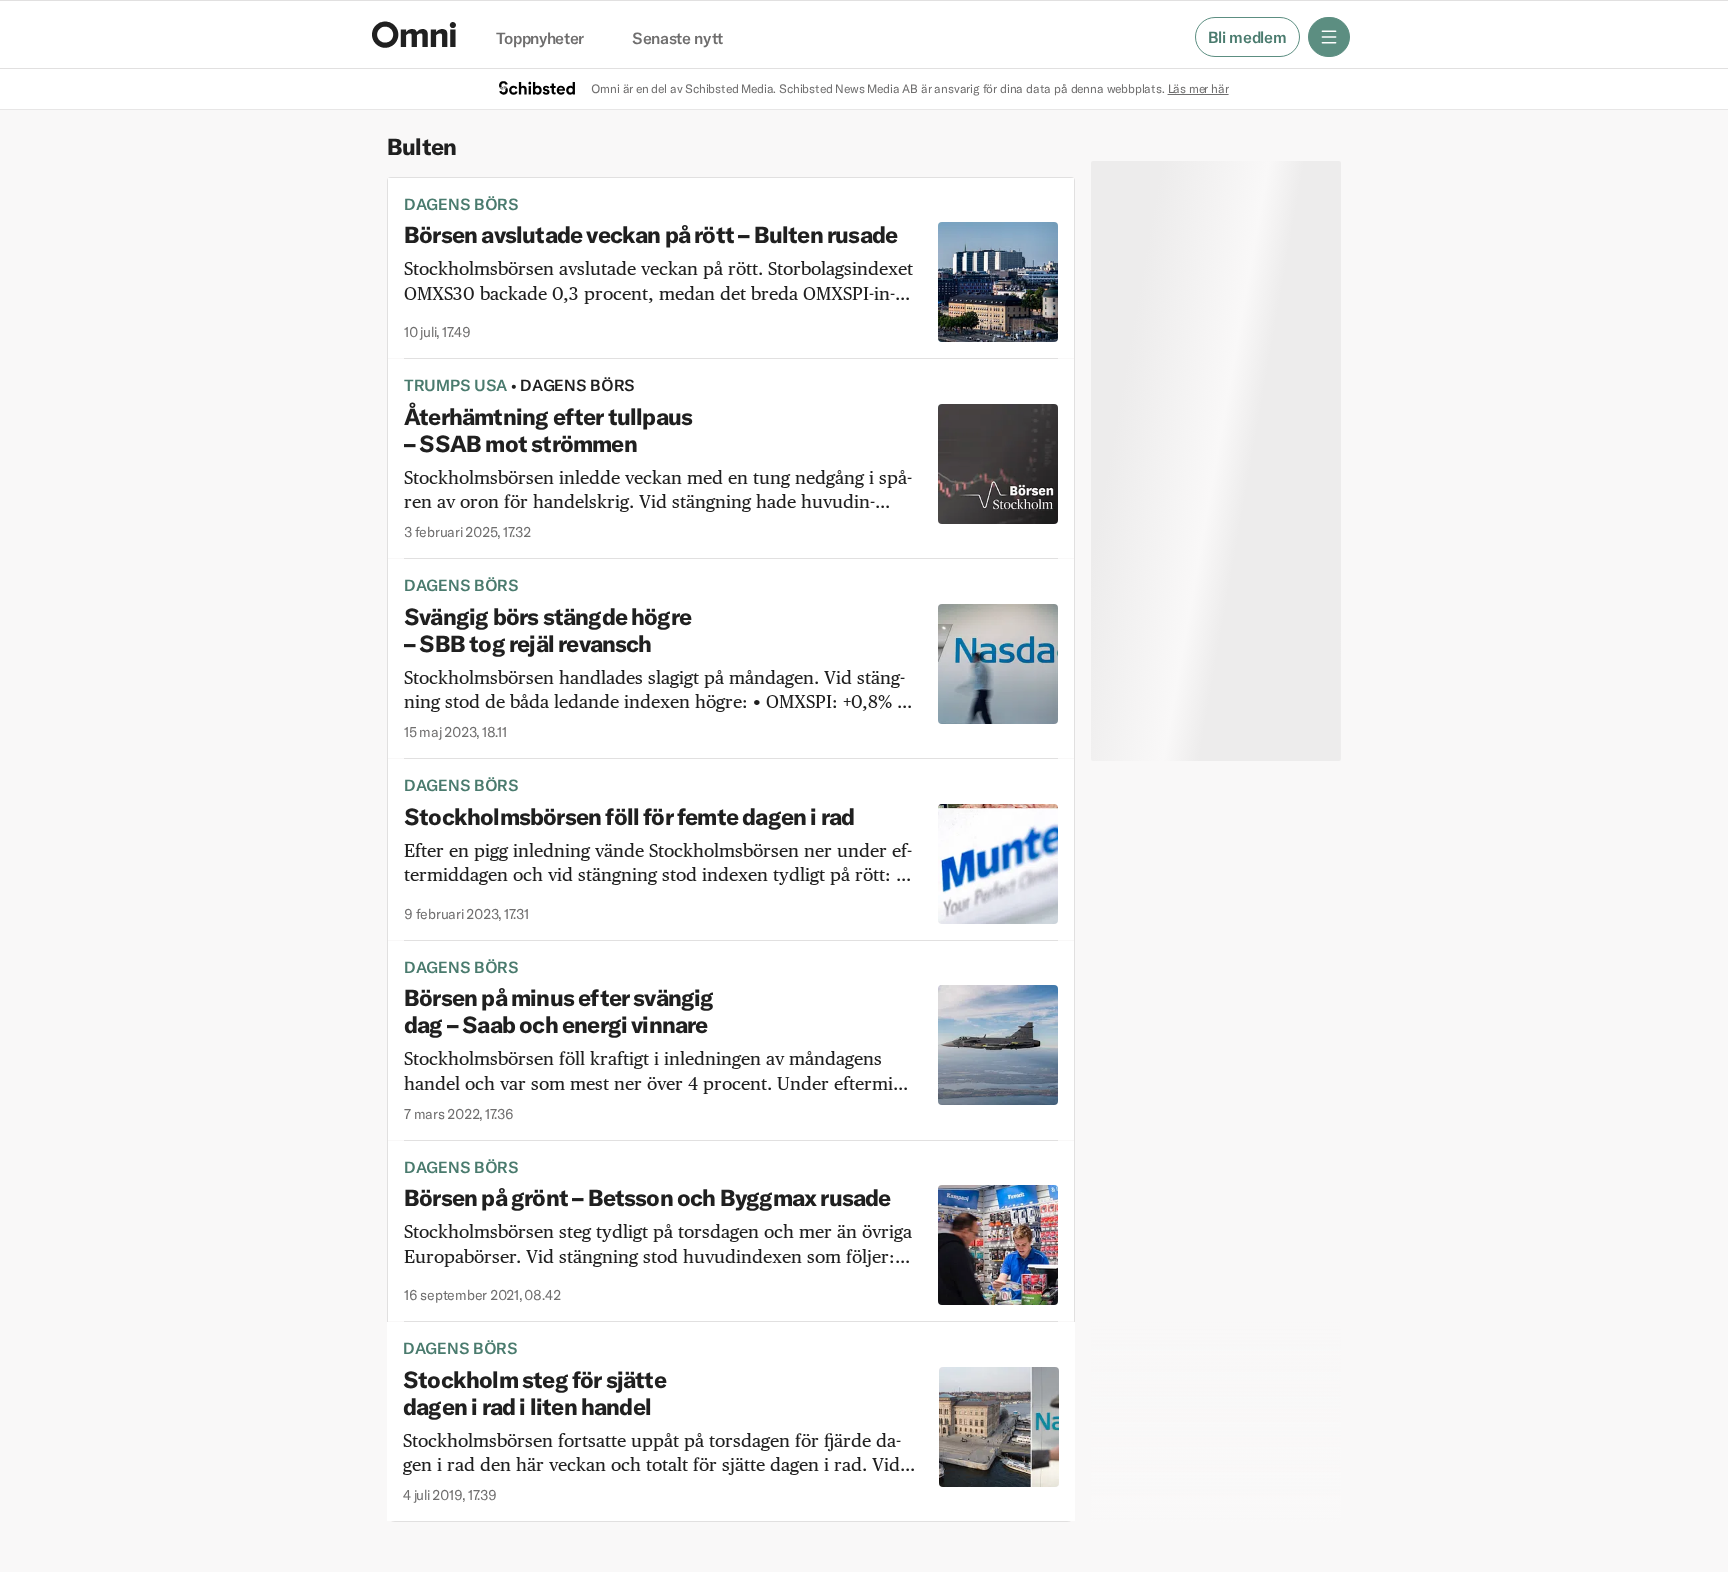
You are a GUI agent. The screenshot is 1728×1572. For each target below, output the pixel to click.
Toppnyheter (540, 39)
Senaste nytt (677, 39)
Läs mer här (1198, 88)
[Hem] (414, 34)
